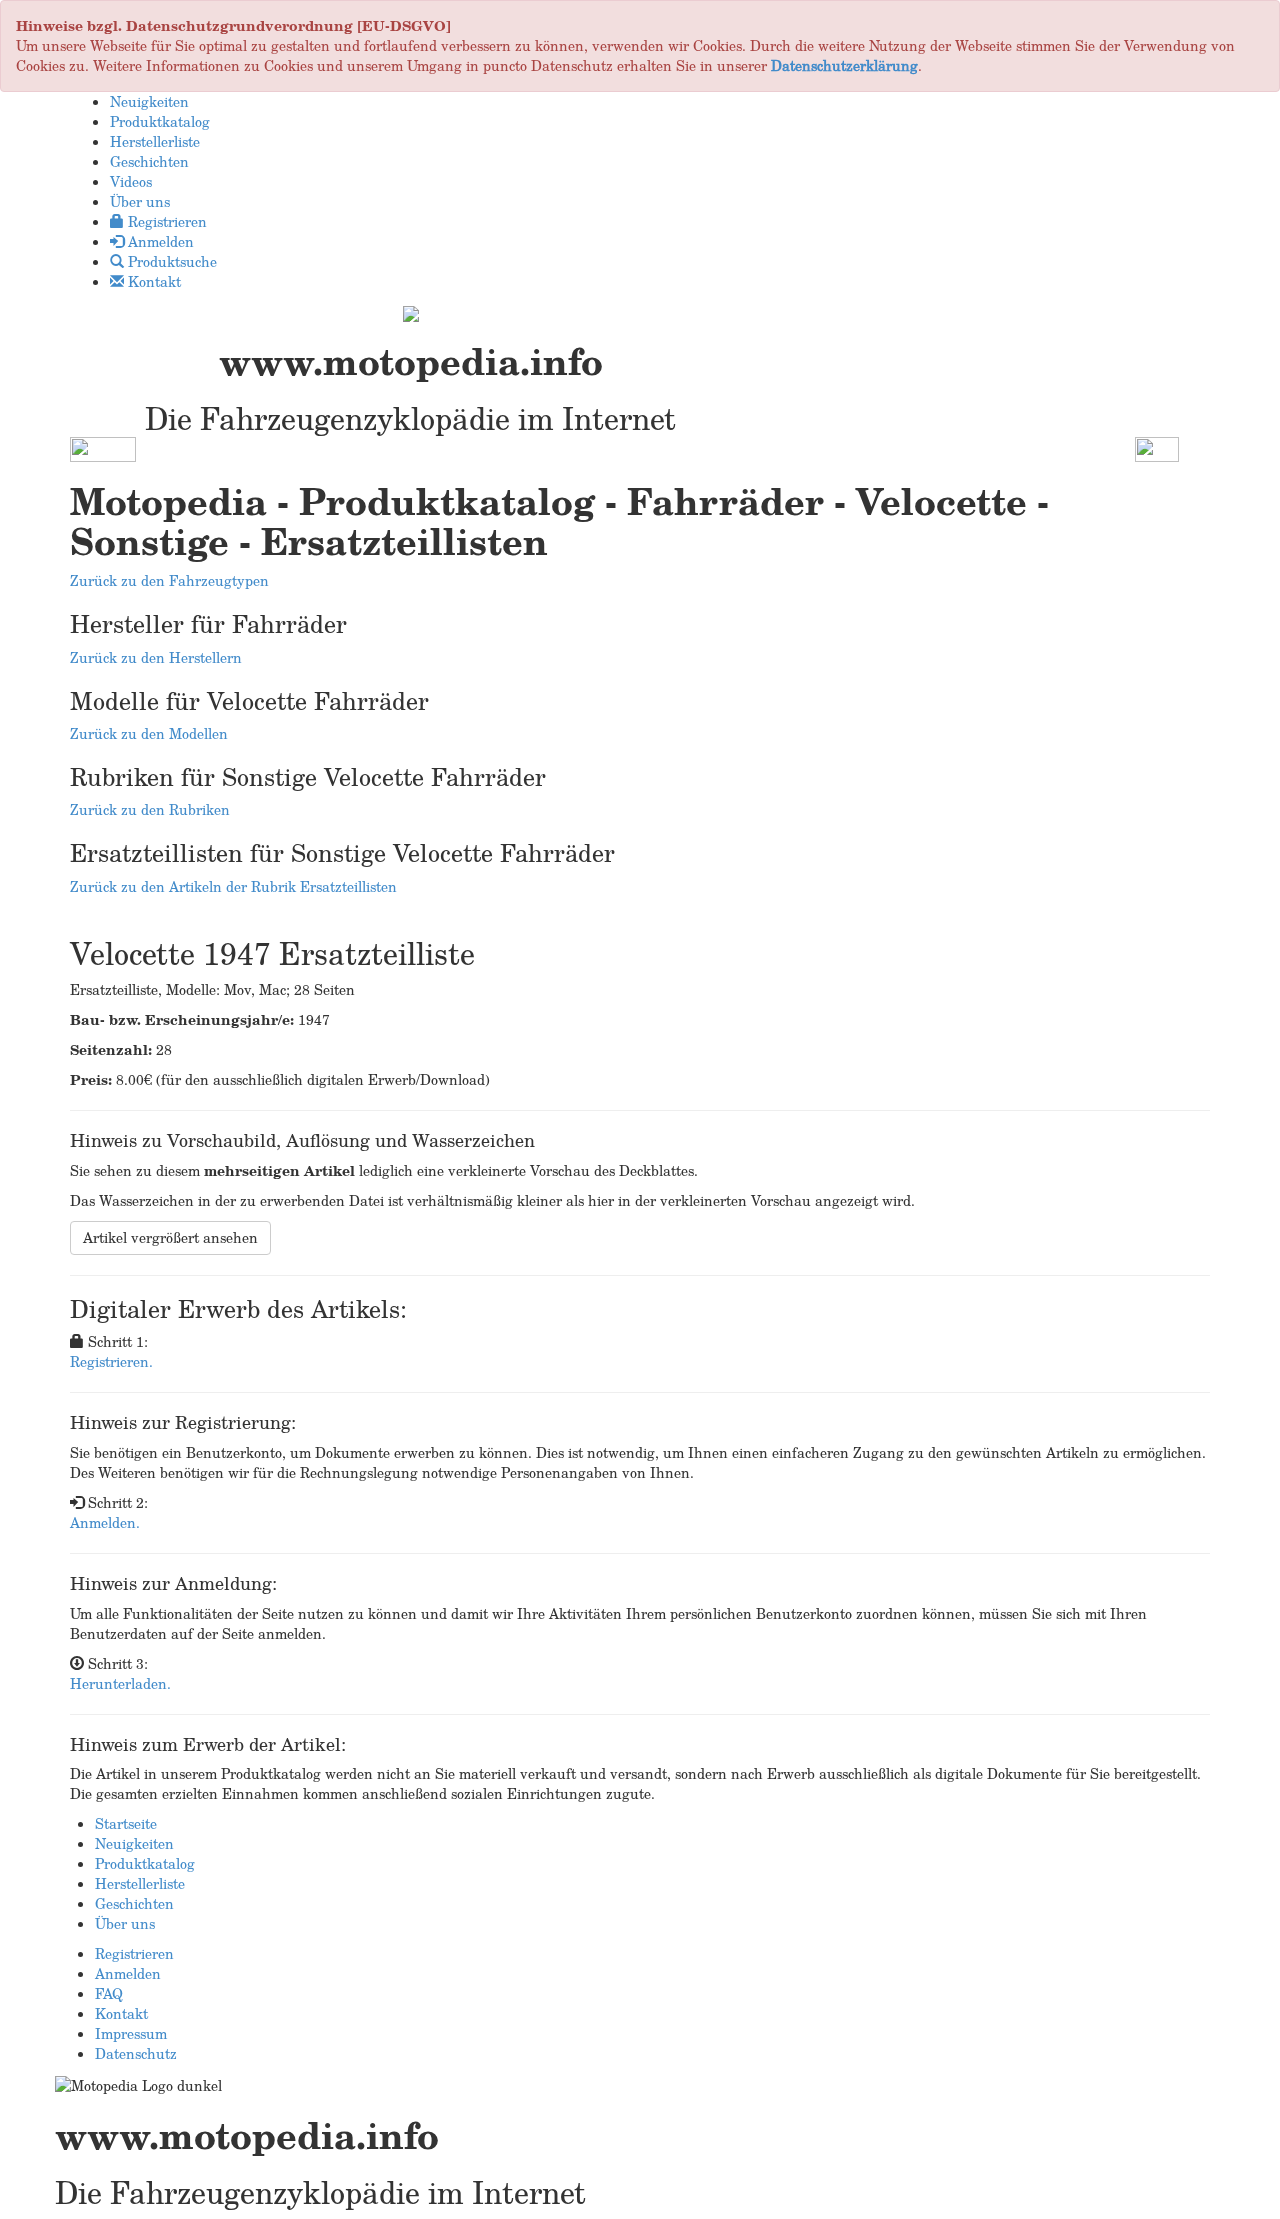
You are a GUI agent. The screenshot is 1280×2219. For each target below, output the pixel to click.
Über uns (125, 1923)
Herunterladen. (120, 1683)
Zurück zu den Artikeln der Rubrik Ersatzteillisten (233, 886)
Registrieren (134, 1953)
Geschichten (134, 1903)
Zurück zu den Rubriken (150, 809)
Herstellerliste (140, 1883)
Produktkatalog (145, 1863)
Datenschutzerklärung (844, 65)
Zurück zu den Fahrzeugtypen (169, 580)
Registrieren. (111, 1361)
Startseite (126, 1823)
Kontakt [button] (152, 281)
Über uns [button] (140, 201)
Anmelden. (105, 1522)
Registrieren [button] (165, 221)
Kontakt (121, 2013)
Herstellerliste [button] (155, 141)
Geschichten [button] (149, 161)
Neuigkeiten (134, 1843)
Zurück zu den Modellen (149, 733)
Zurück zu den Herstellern (156, 657)
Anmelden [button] (159, 241)
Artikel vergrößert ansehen (170, 1237)
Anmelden (128, 1973)
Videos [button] (131, 181)
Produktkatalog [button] (160, 121)
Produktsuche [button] (170, 261)
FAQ (109, 1993)
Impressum (131, 2033)
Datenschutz (136, 2053)
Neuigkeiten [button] (149, 101)
